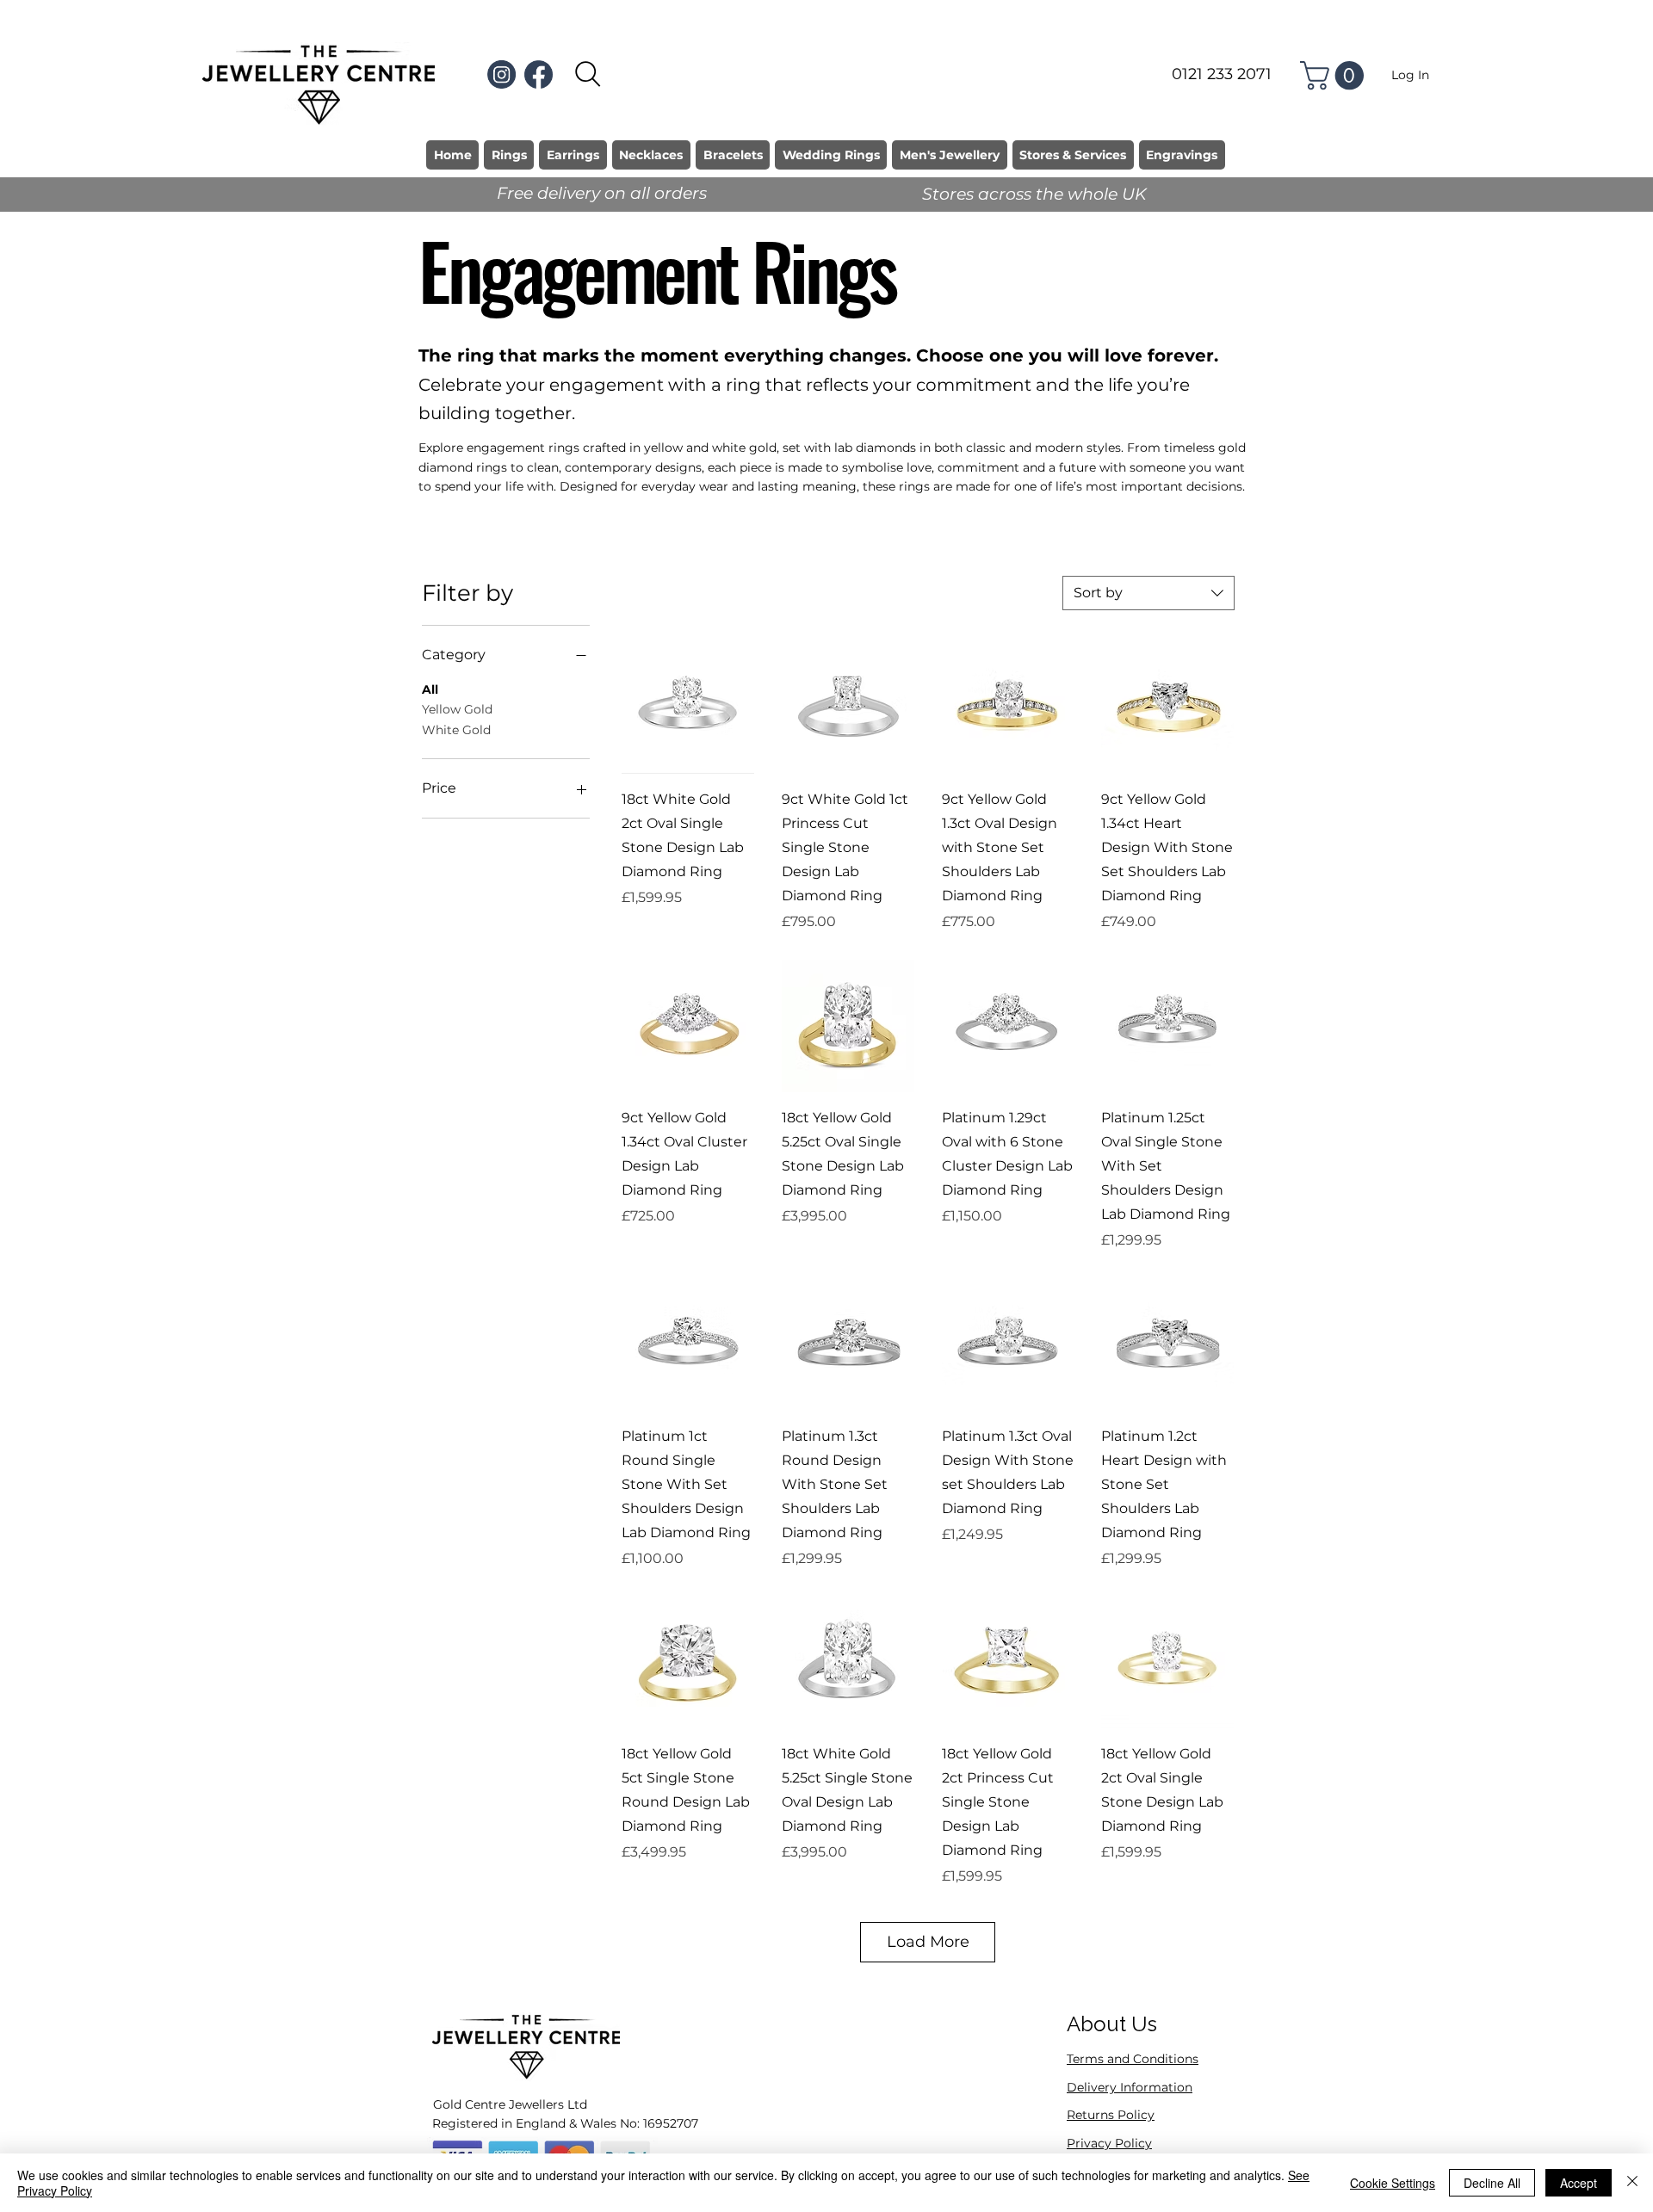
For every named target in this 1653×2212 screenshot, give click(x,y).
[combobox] (1148, 593)
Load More (928, 1942)
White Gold (456, 730)
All (430, 689)
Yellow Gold (457, 709)
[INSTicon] (501, 74)
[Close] (1632, 2183)
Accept (1579, 2183)
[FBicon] (539, 74)
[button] (1335, 75)
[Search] (588, 74)
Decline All (1492, 2183)
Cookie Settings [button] (1393, 2183)
